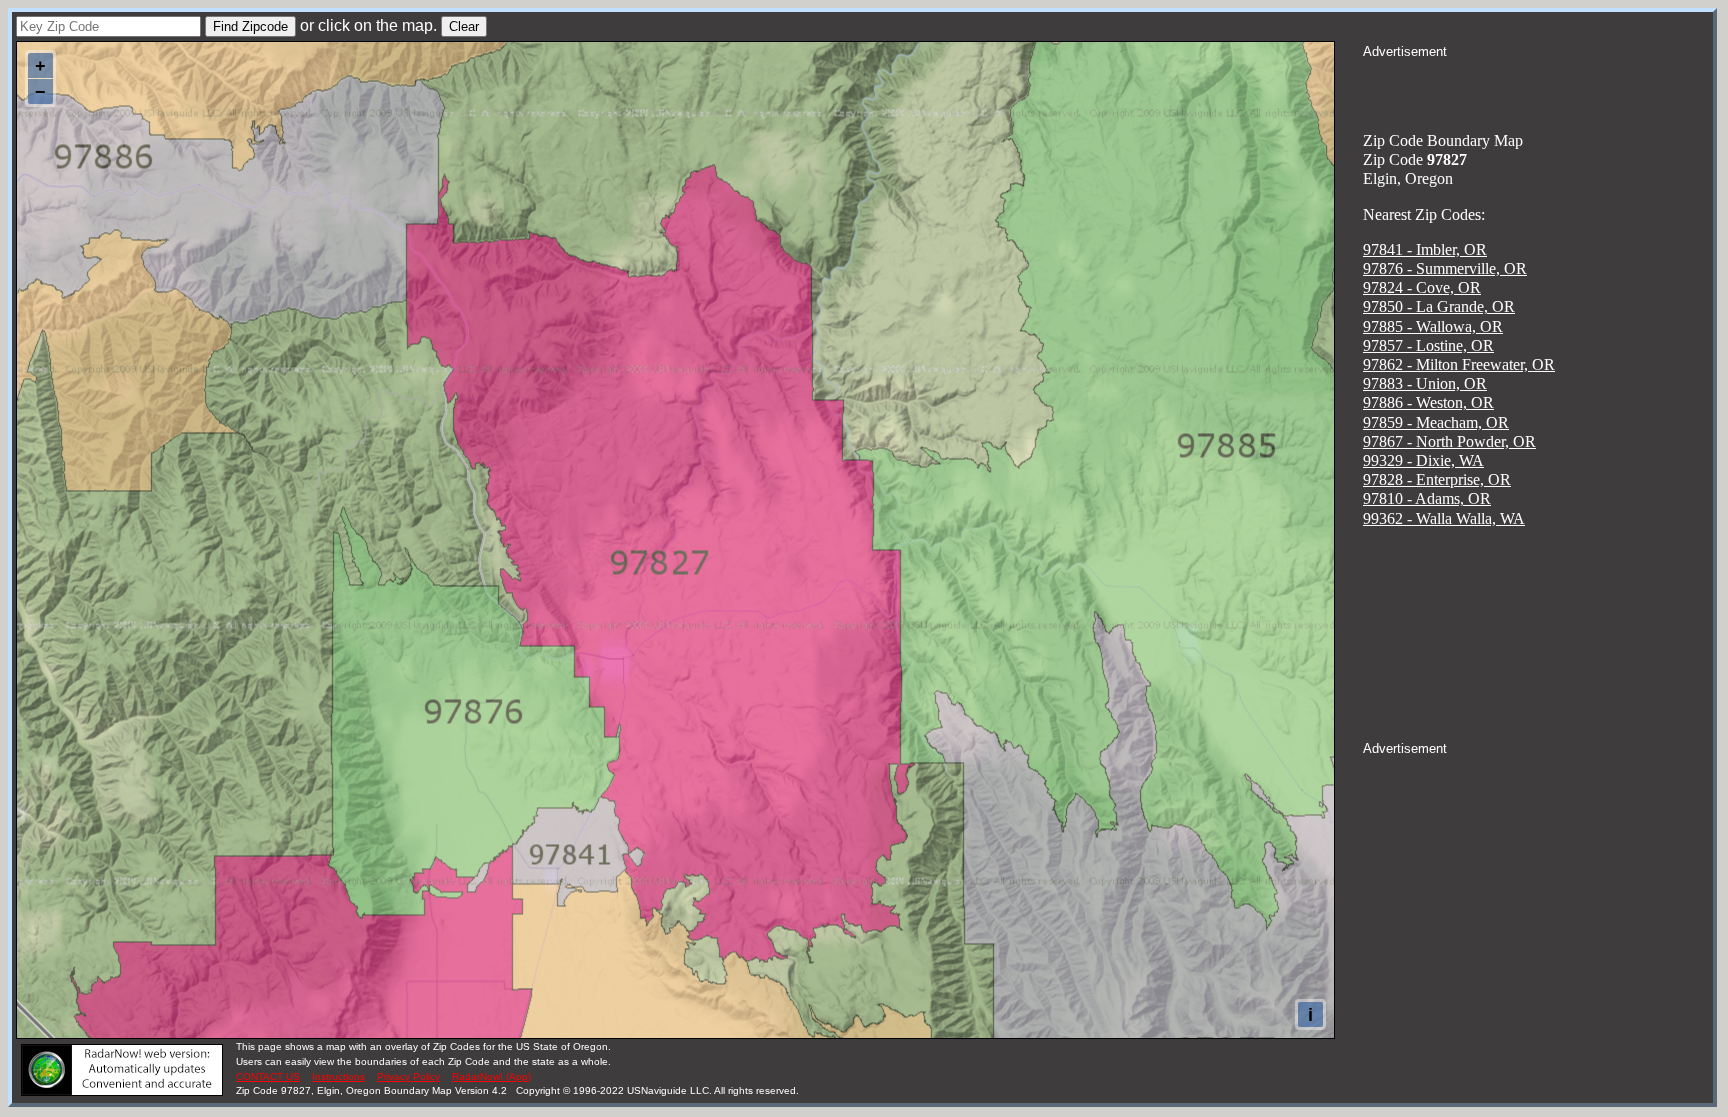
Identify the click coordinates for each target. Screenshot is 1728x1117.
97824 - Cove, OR (1422, 287)
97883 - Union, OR (1425, 383)
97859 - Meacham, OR (1436, 422)
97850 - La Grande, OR (1439, 306)
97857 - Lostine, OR (1428, 345)
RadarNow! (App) (491, 1076)
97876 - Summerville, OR (1445, 268)
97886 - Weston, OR (1428, 402)
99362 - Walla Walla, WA (1444, 518)
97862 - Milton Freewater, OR (1459, 364)
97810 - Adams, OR (1427, 498)
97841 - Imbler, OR (1425, 249)
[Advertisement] (1538, 86)
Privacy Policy (408, 1076)
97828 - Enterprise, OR (1437, 479)
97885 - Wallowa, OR (1433, 326)
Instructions (338, 1076)
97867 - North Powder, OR (1449, 441)
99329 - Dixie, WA (1423, 460)
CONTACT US (268, 1076)
